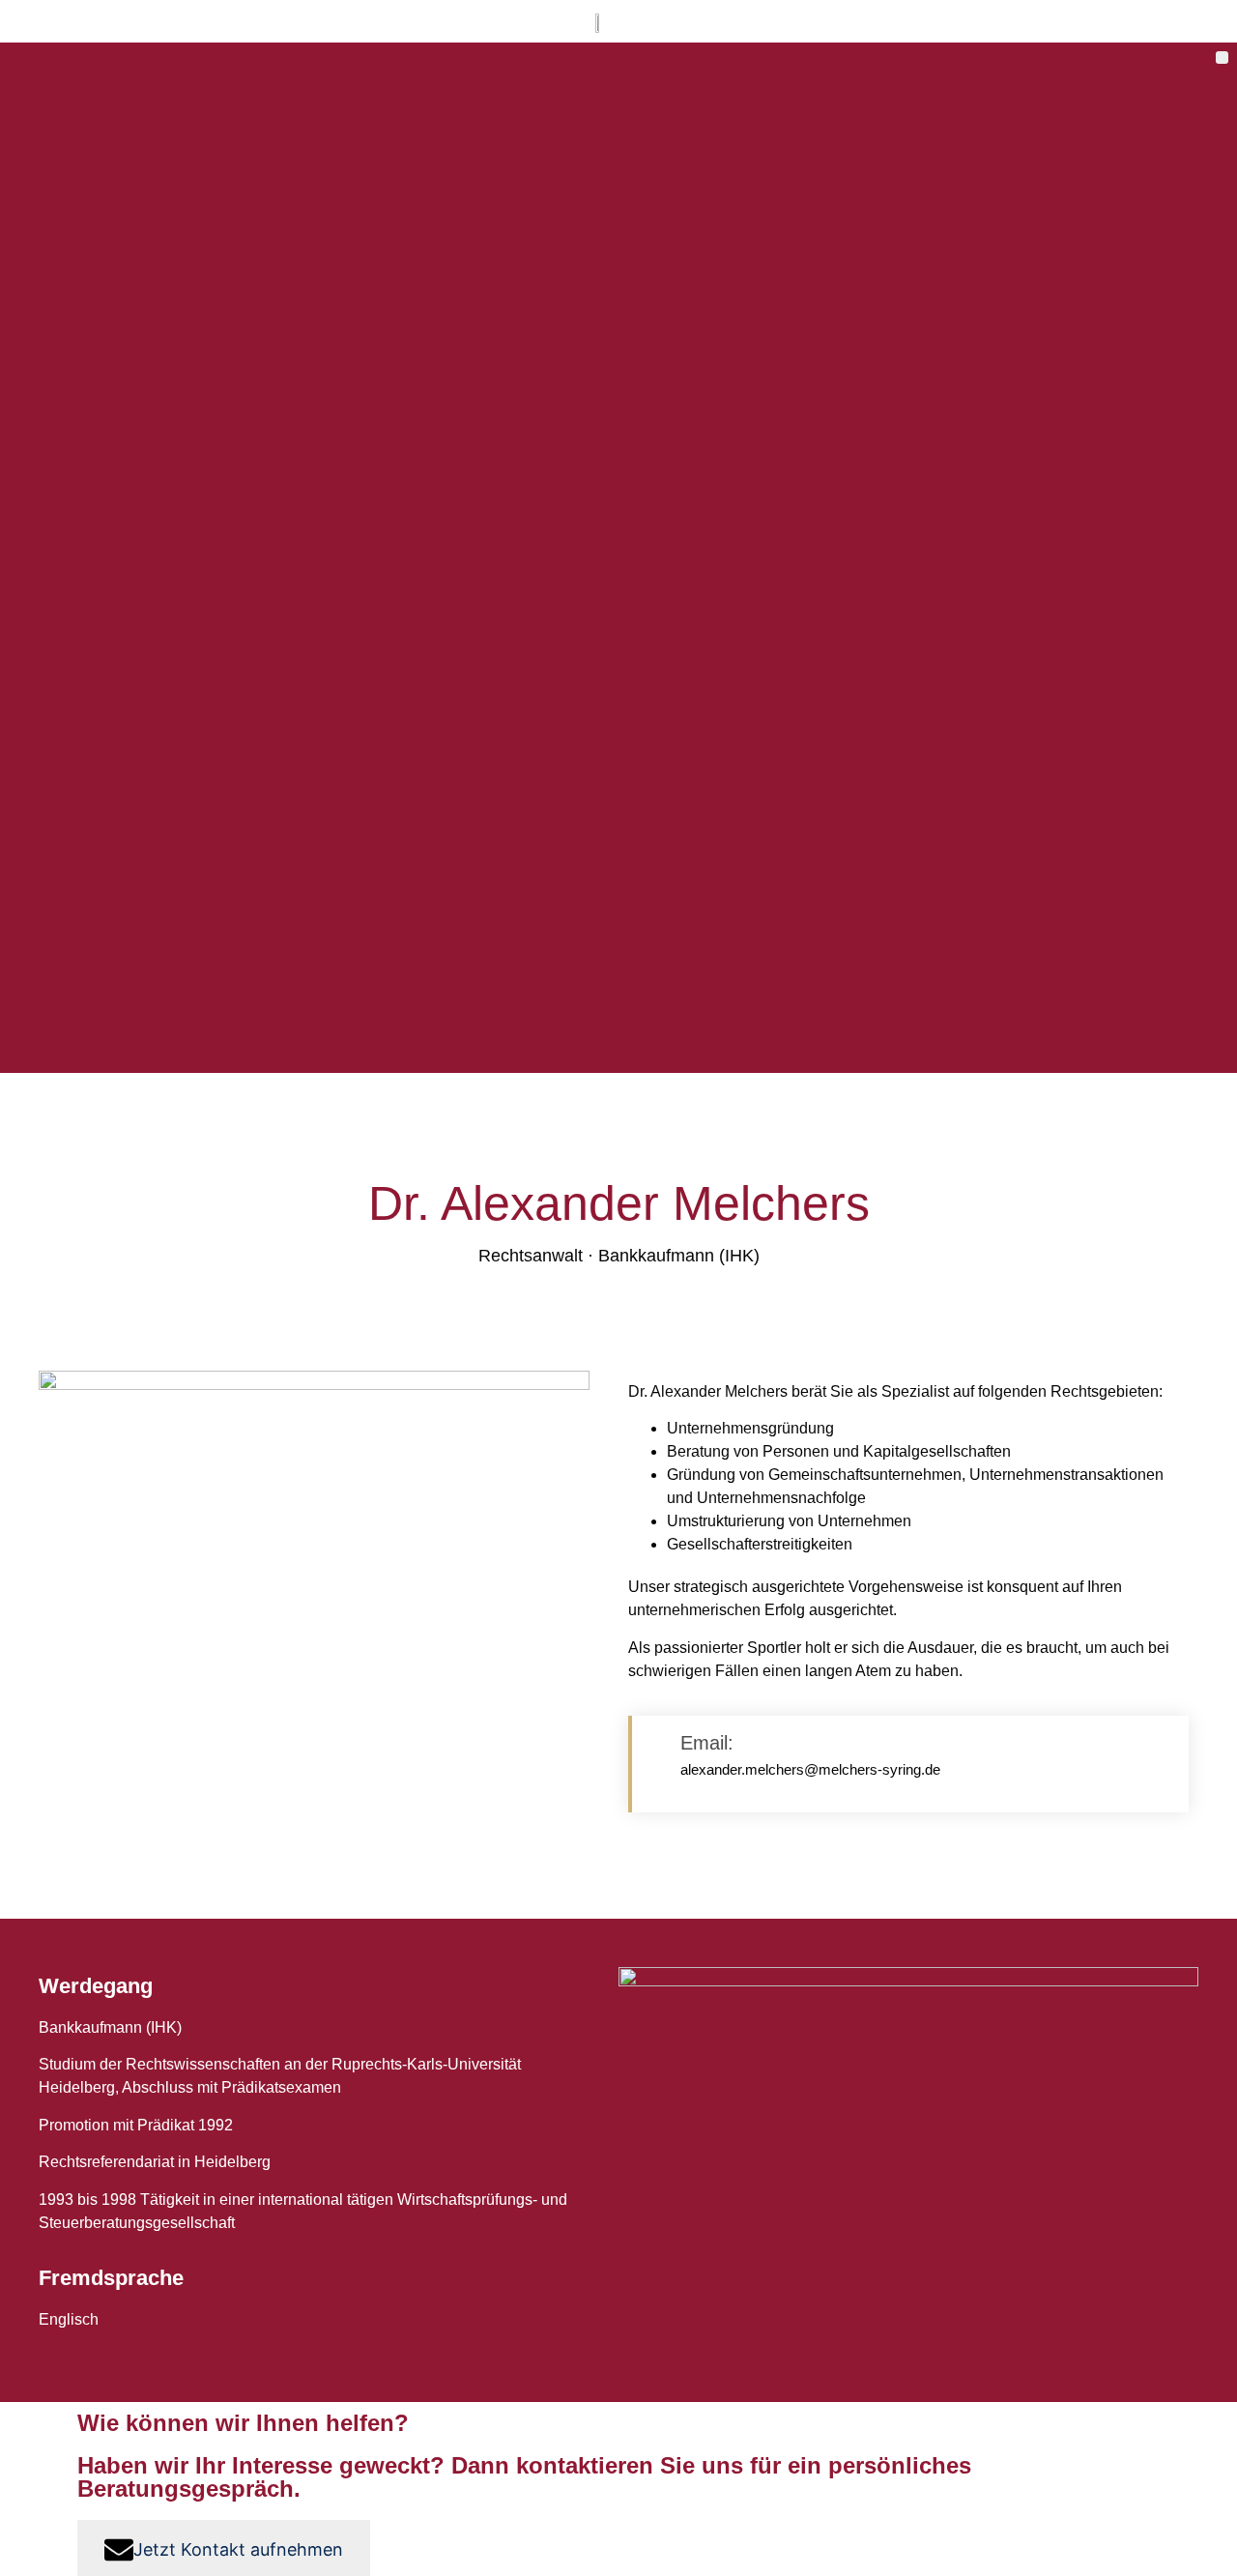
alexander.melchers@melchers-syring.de (810, 1769)
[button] (1222, 58)
